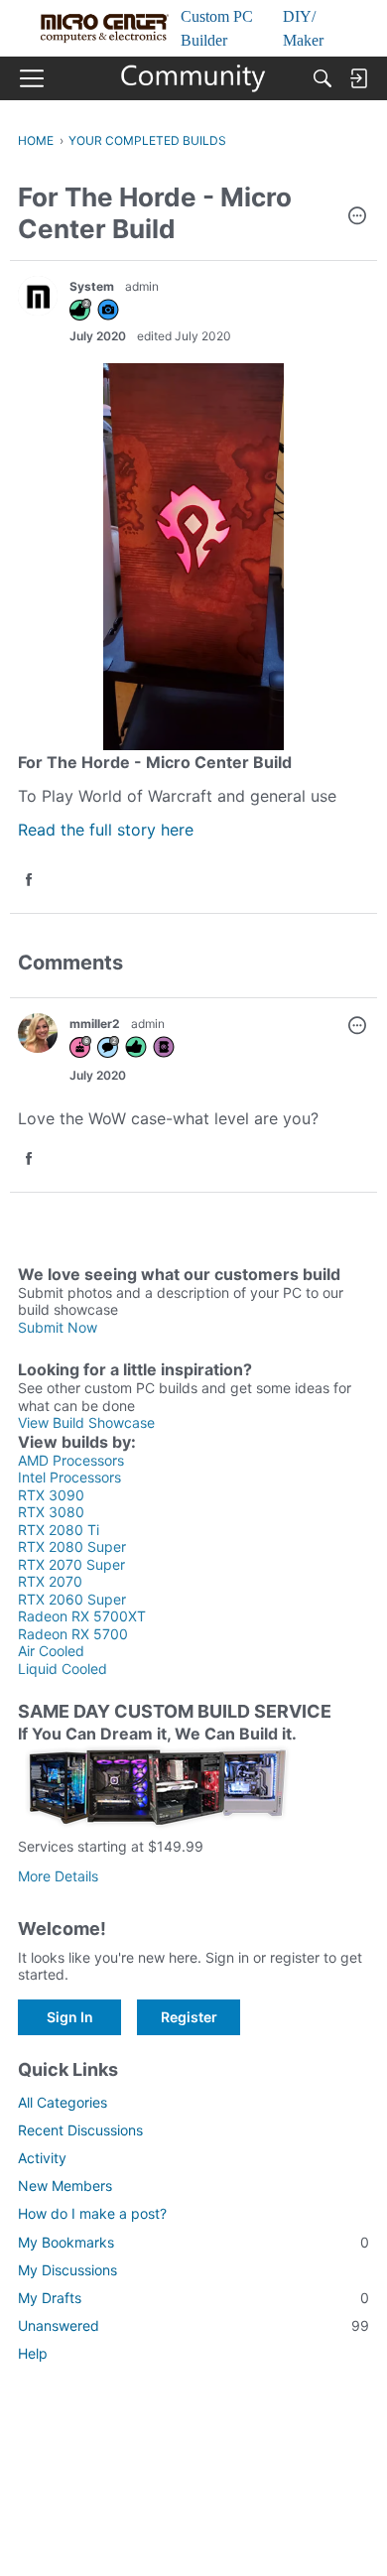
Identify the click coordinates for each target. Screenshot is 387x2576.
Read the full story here (106, 830)
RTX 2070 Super (71, 1564)
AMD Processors (71, 1460)
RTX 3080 (51, 1512)
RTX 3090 (51, 1495)
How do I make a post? (92, 2213)
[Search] (322, 78)
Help (33, 2353)
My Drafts (193, 2298)
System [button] (92, 286)
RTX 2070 (50, 1581)
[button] (357, 217)
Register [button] (189, 2017)
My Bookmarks (193, 2242)
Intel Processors (69, 1477)
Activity (42, 2158)
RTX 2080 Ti (59, 1530)
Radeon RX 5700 (73, 1634)
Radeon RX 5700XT (82, 1616)
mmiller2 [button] (95, 1024)
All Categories (63, 2102)
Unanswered (193, 2325)
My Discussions (67, 2270)
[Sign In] (358, 78)
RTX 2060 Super (72, 1599)
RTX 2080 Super (72, 1546)
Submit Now (58, 1327)
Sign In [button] (70, 2017)
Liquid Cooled (63, 1669)
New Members (65, 2186)
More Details (58, 1876)
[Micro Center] (194, 78)
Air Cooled (51, 1651)
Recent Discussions (80, 2130)
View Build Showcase (86, 1422)
